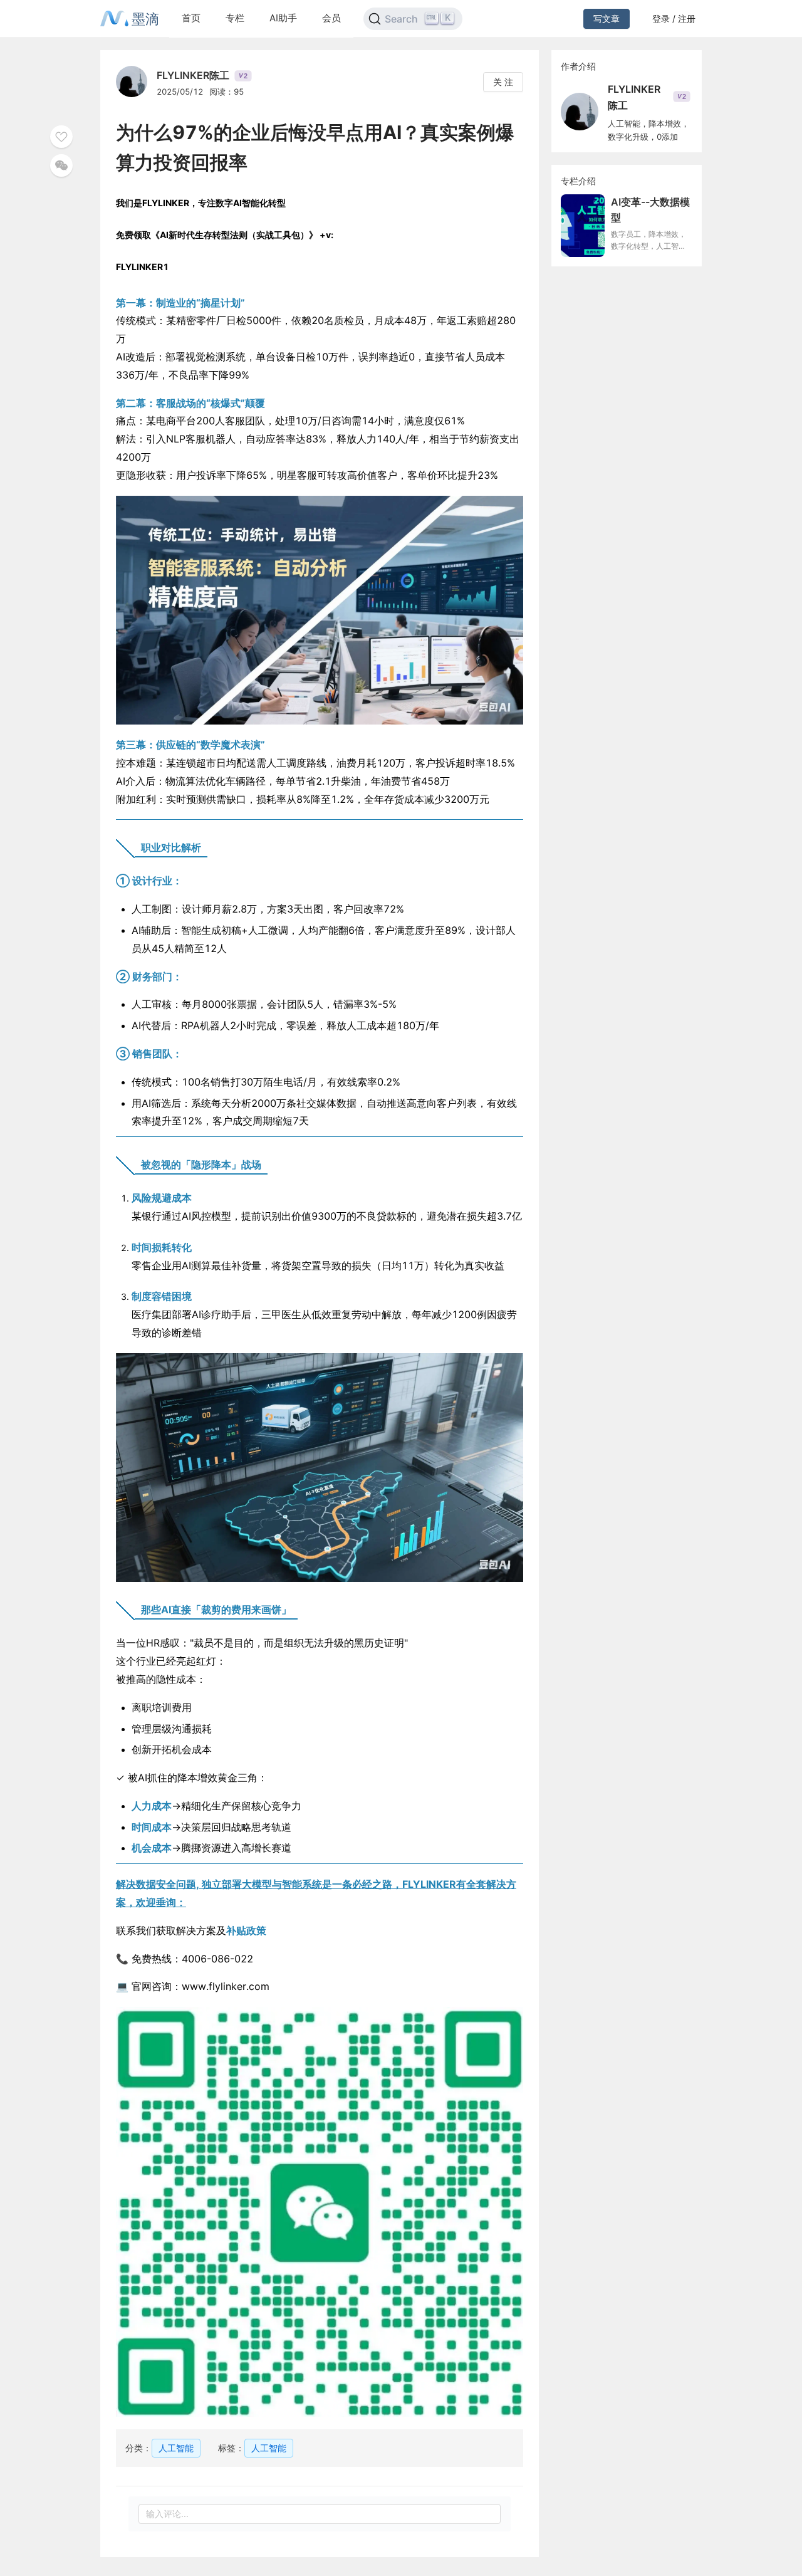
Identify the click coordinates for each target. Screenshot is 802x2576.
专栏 (235, 18)
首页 (191, 18)
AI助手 (283, 18)
